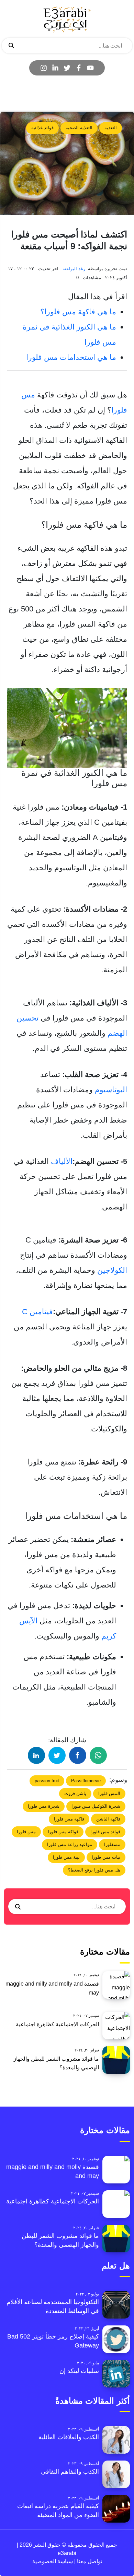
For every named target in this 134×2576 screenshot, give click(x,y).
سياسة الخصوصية (53, 2561)
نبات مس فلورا (106, 1857)
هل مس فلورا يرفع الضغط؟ (94, 1870)
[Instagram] (44, 68)
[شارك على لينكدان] (36, 1755)
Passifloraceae (86, 1781)
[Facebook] (79, 68)
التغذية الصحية (79, 128)
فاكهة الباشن (108, 1819)
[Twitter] (67, 68)
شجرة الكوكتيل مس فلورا (96, 1806)
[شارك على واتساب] (98, 1755)
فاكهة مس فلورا (69, 1819)
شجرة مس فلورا (44, 1806)
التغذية (111, 128)
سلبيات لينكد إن (79, 2371)
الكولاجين (112, 1270)
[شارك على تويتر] (57, 1755)
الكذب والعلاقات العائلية (69, 2437)
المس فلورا (109, 1793)
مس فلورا (26, 1832)
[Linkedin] (55, 68)
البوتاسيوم (111, 1090)
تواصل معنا (89, 2561)
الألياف (62, 1161)
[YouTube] (90, 68)
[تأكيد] (11, 46)
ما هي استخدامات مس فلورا (70, 357)
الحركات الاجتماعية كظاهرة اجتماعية (57, 2024)
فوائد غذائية (42, 128)
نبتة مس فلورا (66, 1857)
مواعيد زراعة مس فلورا (70, 1844)
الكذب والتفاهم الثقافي (70, 2472)
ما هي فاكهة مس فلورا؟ (78, 312)
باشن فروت (75, 1793)
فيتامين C (37, 1312)
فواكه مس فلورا (63, 1832)
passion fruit (47, 1781)
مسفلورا (112, 1844)
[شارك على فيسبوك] (78, 1755)
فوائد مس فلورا (105, 1832)
